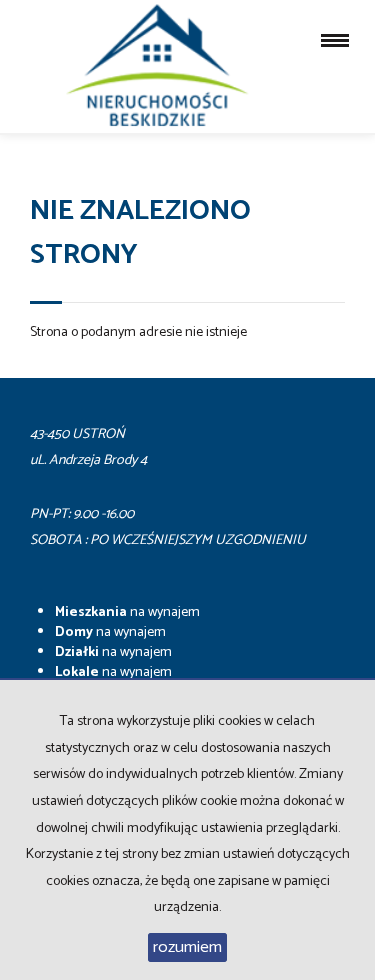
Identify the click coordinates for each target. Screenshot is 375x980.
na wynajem (127, 612)
